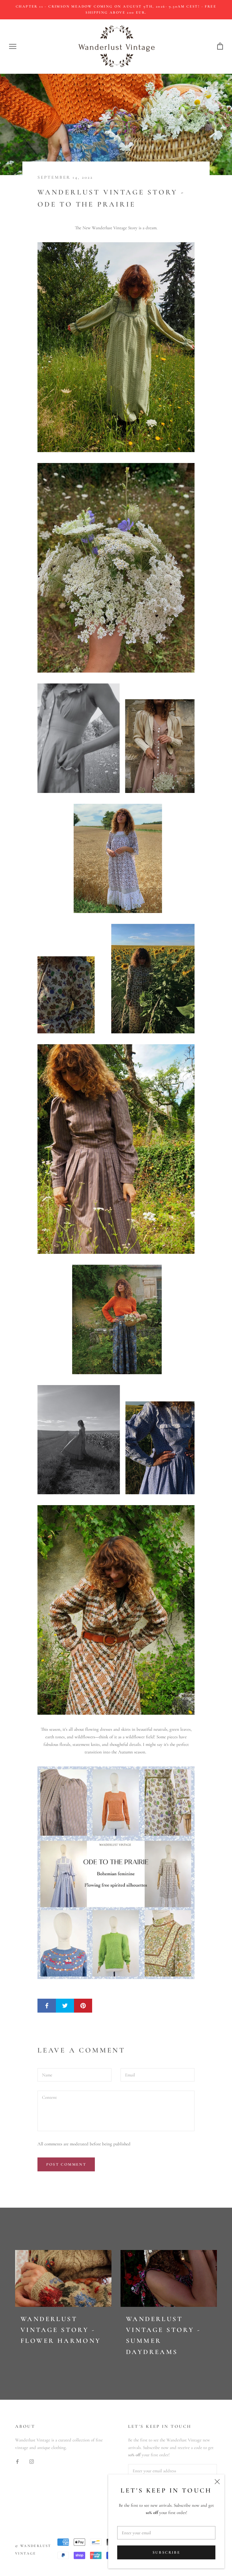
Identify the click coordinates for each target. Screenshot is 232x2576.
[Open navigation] (13, 47)
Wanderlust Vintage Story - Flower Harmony (61, 2330)
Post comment (66, 2164)
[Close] (217, 2482)
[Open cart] (220, 46)
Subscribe (166, 2552)
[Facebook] (17, 2461)
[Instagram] (32, 2461)
